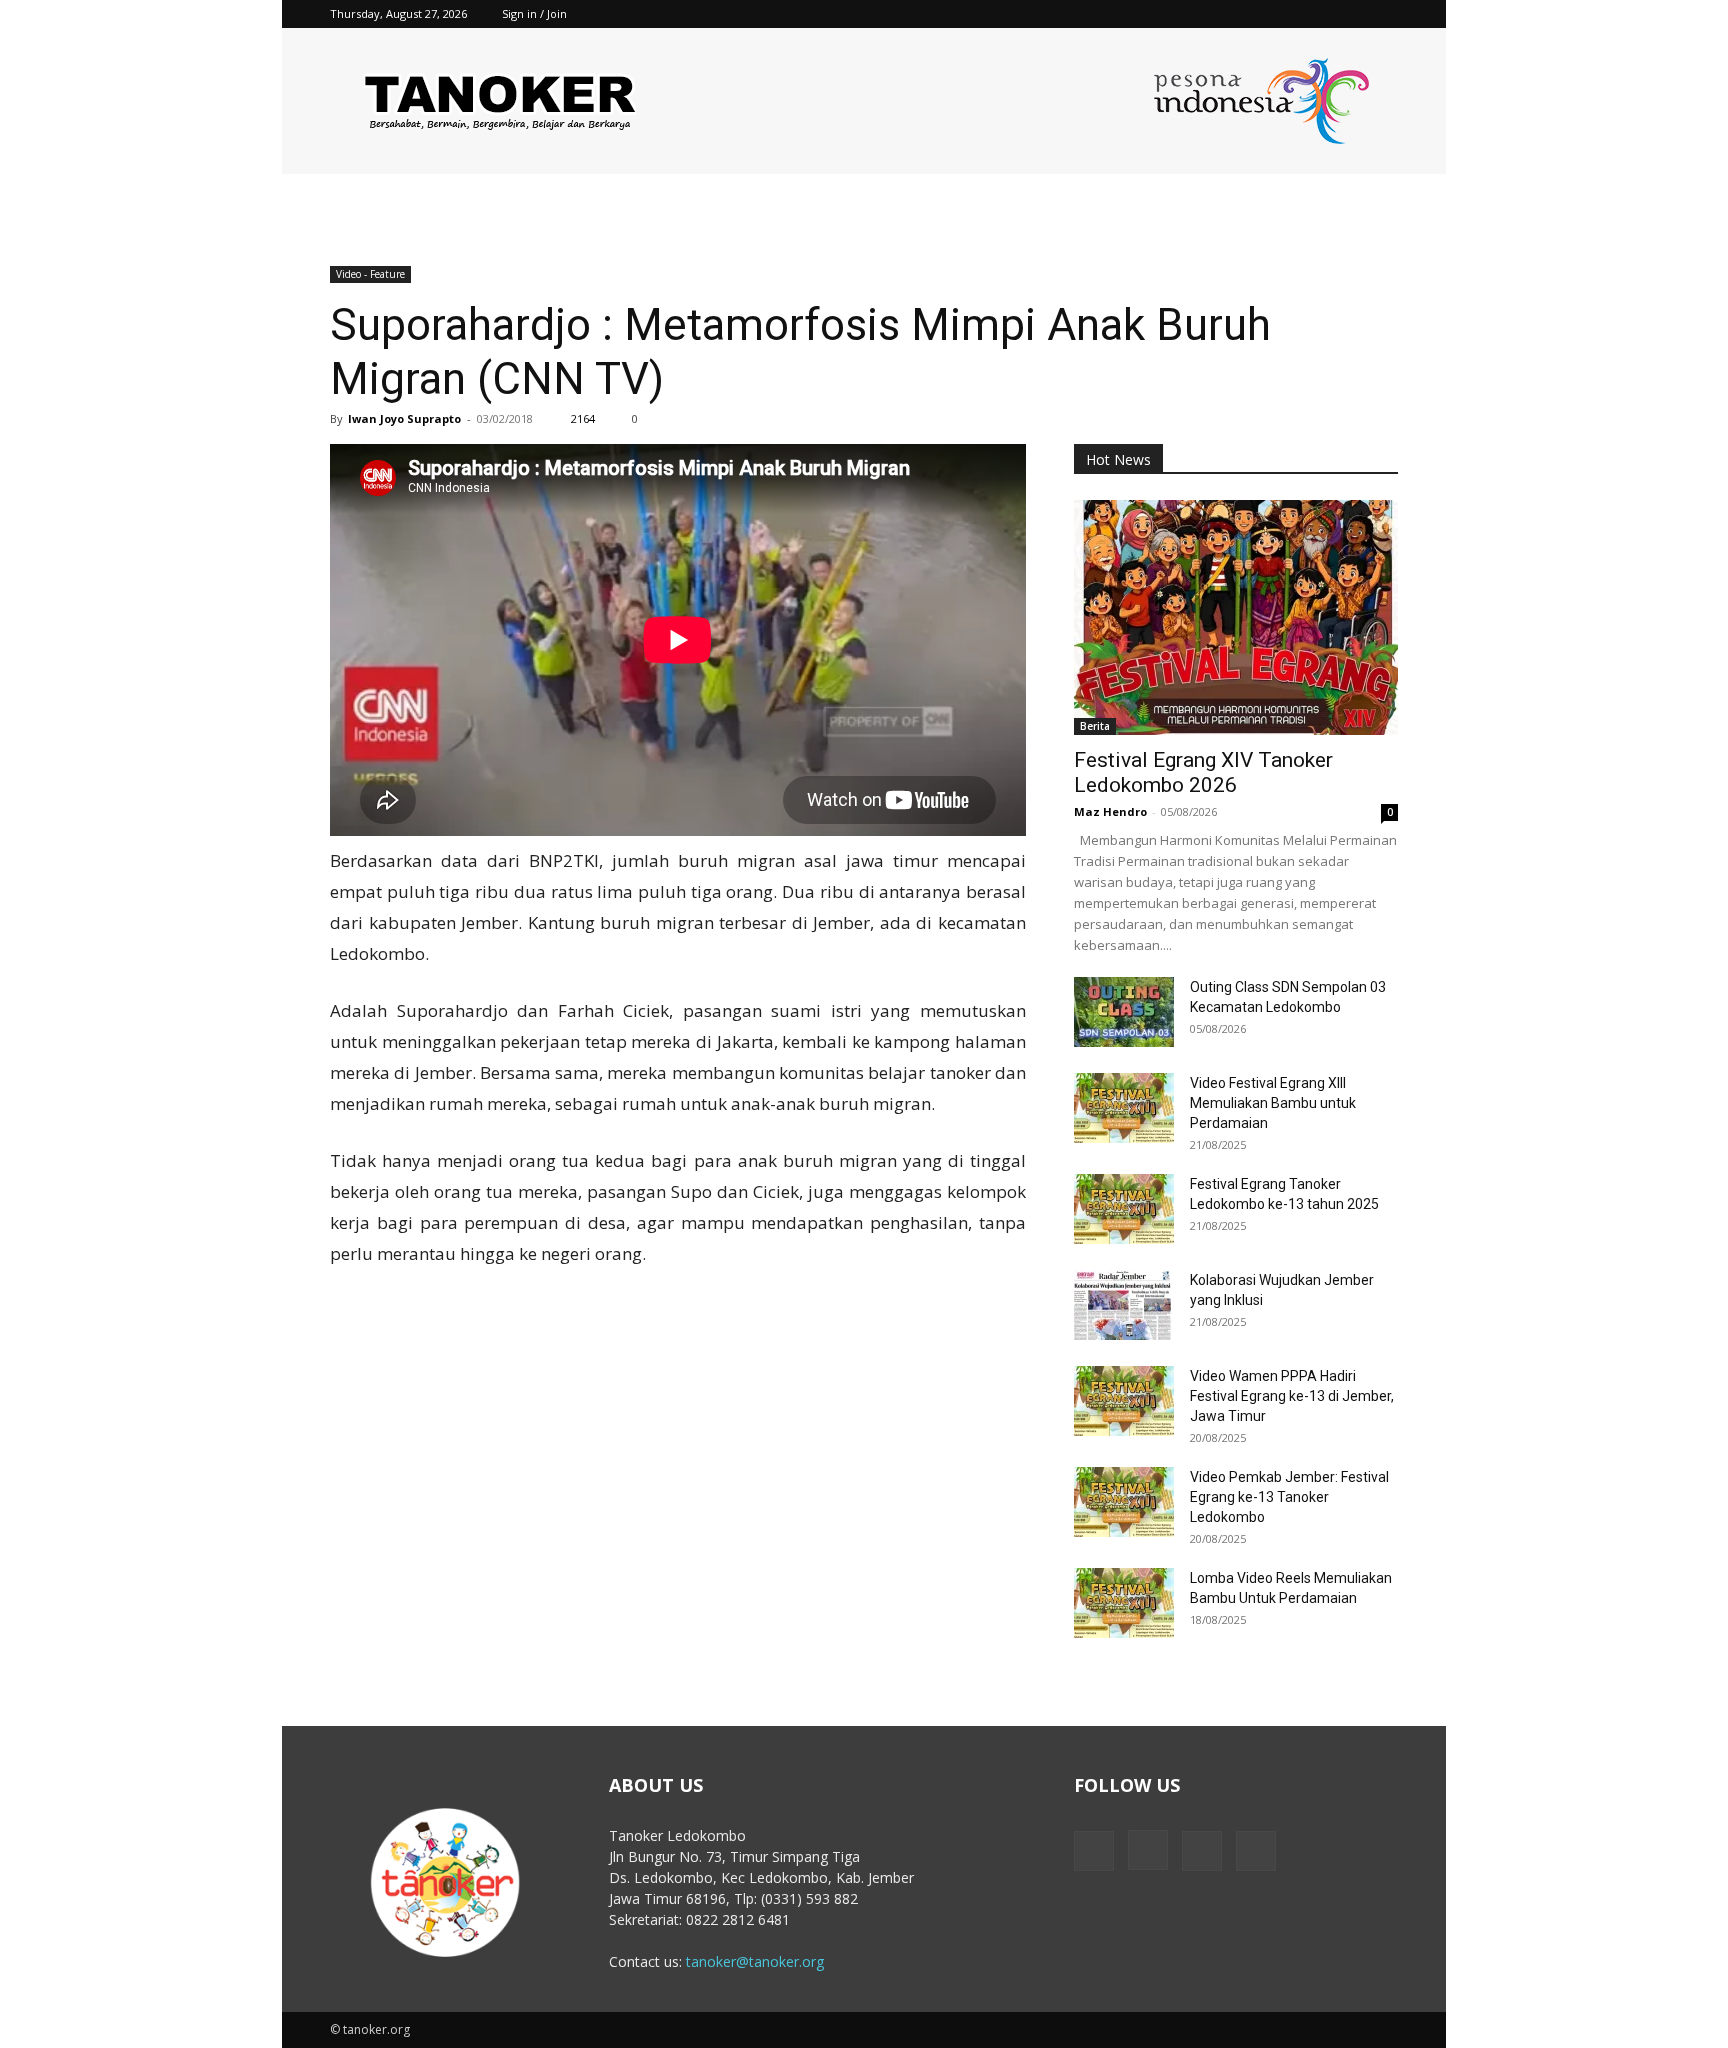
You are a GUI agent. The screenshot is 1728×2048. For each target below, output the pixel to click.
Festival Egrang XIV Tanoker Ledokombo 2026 (1203, 772)
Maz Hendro (1110, 811)
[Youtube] (1383, 14)
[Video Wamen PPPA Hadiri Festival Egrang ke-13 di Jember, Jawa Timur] (1124, 1401)
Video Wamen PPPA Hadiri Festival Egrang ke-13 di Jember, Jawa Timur (1292, 1396)
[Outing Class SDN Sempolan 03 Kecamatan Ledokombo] (1124, 1012)
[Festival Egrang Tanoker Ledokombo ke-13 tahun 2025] (1124, 1209)
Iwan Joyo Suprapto (404, 418)
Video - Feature (370, 274)
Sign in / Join (534, 13)
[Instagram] (1317, 14)
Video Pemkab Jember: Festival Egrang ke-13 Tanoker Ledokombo (1289, 1497)
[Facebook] (1284, 14)
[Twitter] (1350, 14)
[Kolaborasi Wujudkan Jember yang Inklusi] (1124, 1305)
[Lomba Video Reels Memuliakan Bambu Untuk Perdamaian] (1124, 1603)
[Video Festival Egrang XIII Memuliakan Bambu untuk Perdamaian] (1124, 1108)
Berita (1095, 726)
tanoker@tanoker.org (755, 1961)
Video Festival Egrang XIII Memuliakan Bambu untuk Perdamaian (1273, 1103)
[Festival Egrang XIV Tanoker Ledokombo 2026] (1236, 617)
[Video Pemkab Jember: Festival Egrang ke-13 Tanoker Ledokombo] (1124, 1502)
